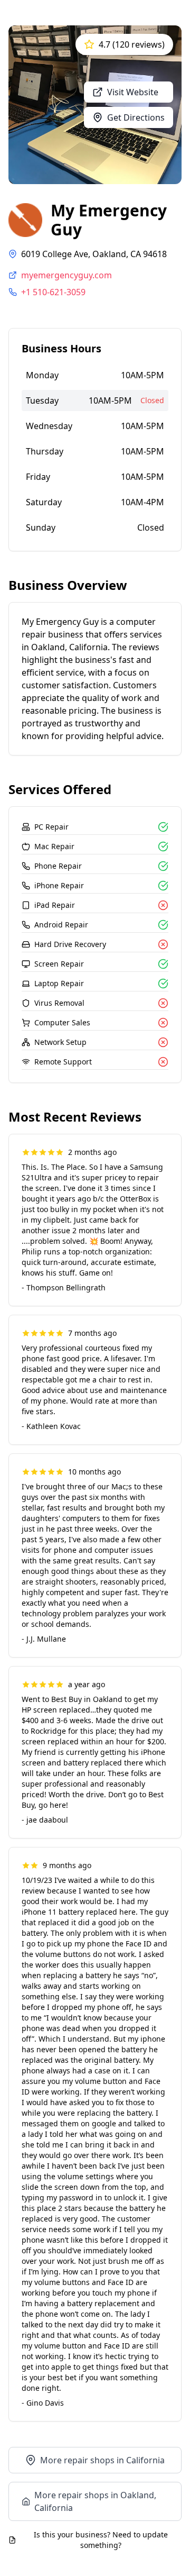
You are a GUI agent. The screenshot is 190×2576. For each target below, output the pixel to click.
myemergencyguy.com (66, 275)
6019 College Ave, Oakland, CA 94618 (94, 254)
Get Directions (136, 117)
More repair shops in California (102, 2460)
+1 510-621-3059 (53, 292)
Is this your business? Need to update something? (101, 2540)
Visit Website (133, 92)
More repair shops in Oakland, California (95, 2501)
